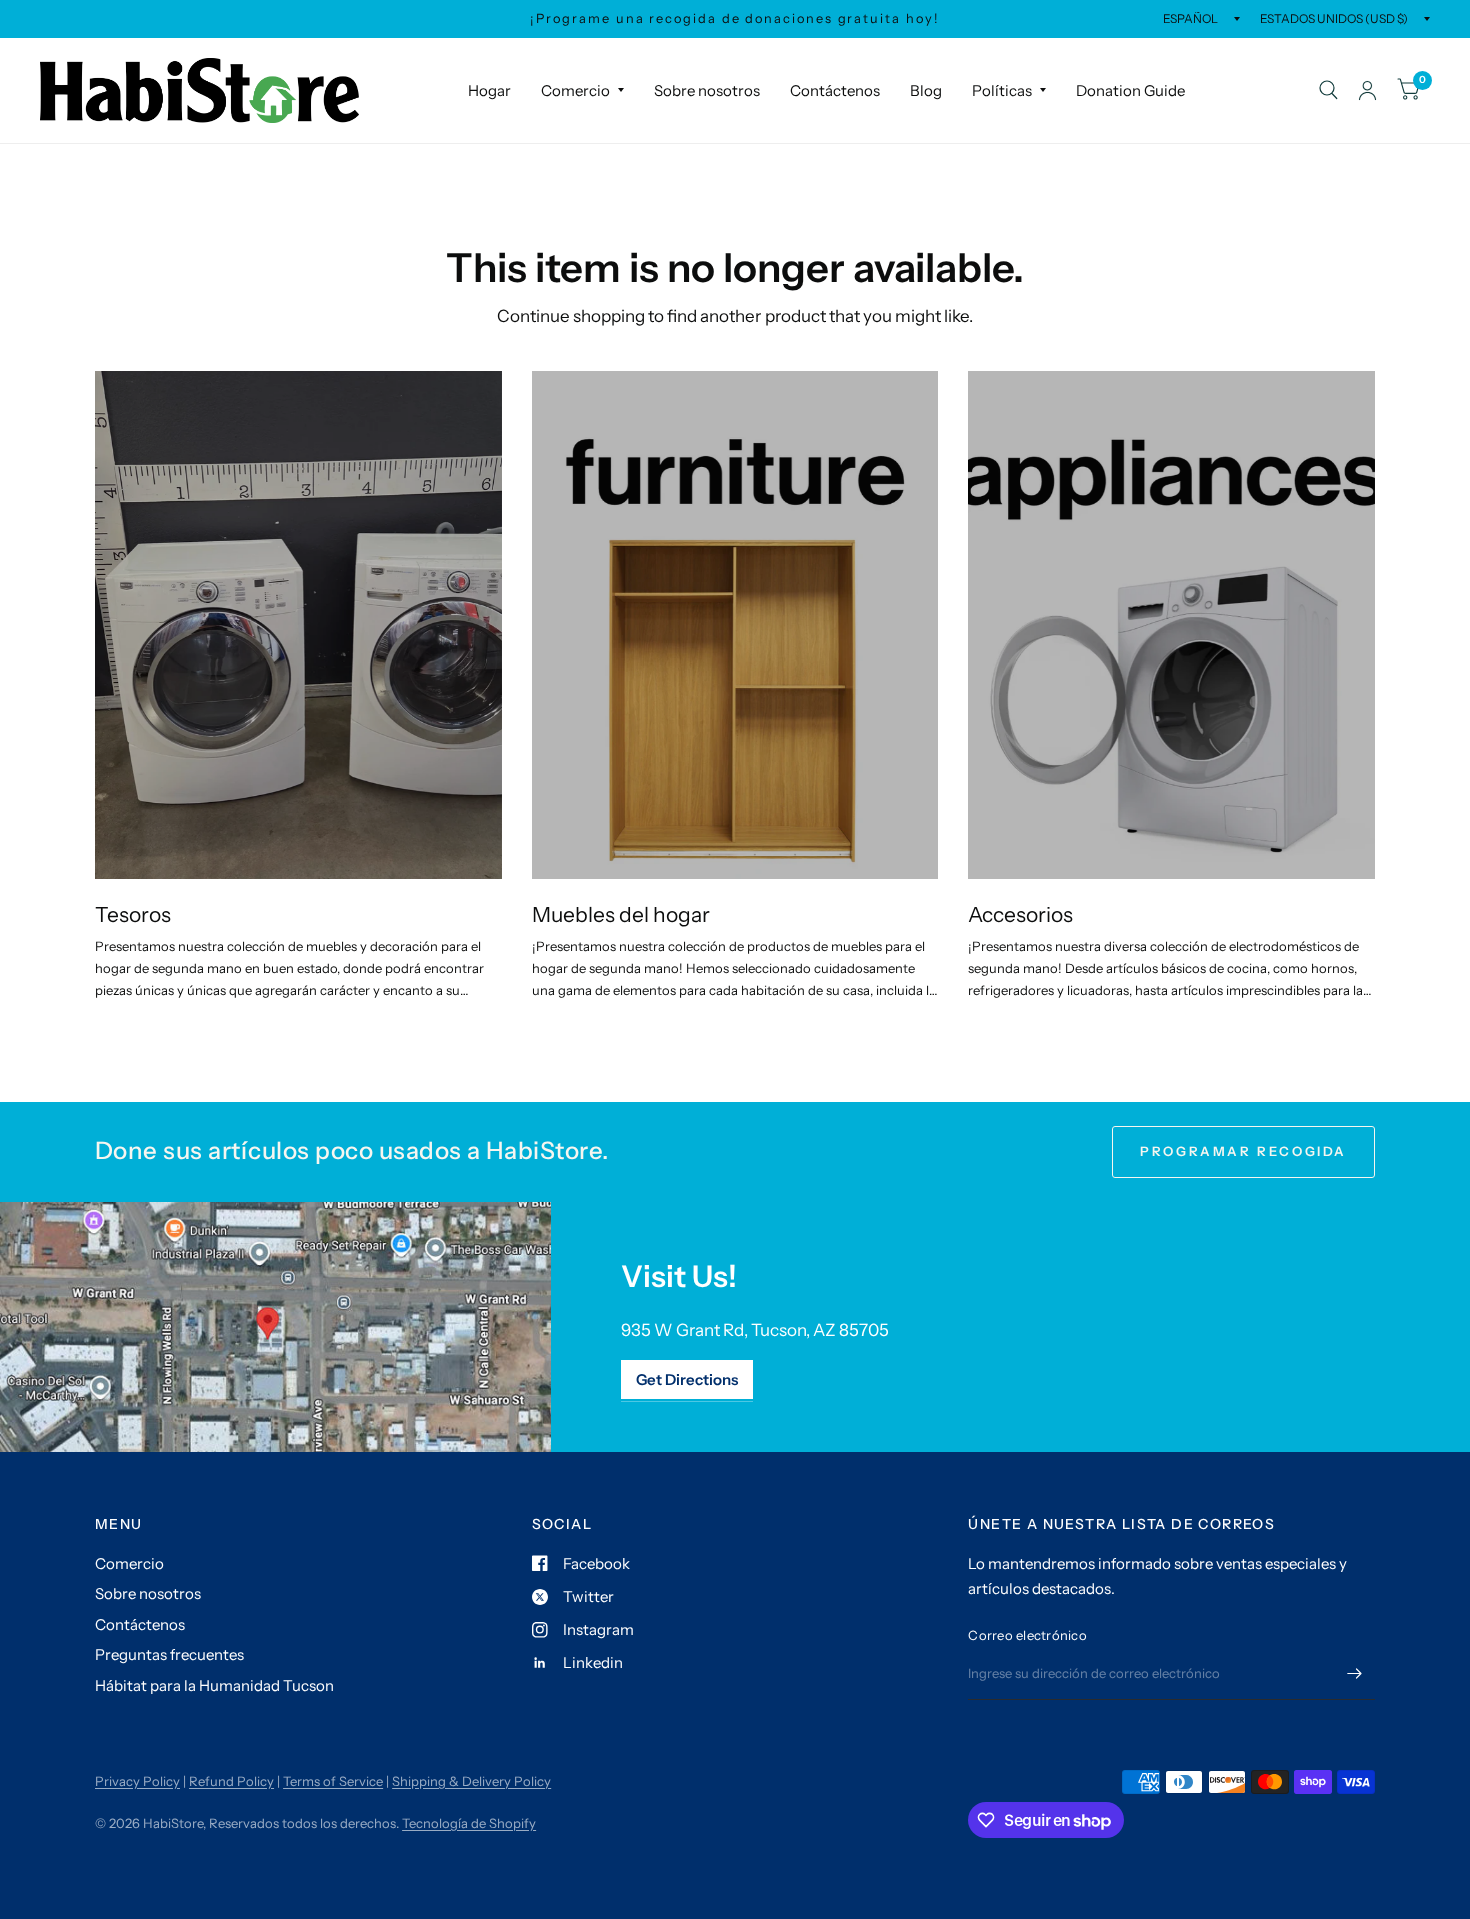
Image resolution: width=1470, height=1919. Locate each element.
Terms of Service (333, 1781)
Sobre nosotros (707, 90)
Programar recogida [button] (1243, 1151)
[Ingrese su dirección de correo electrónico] (1355, 1674)
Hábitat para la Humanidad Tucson (214, 1685)
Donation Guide (1130, 90)
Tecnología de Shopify (469, 1823)
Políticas (1002, 90)
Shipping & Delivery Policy (471, 1781)
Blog (926, 90)
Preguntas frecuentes (169, 1654)
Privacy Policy (137, 1781)
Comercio (575, 90)
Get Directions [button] (687, 1379)
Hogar (489, 90)
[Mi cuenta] (1367, 90)
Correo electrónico (1027, 1635)
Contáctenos (835, 90)
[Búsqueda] (1328, 90)
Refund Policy (231, 1781)
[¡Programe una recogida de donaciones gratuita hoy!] (734, 19)
